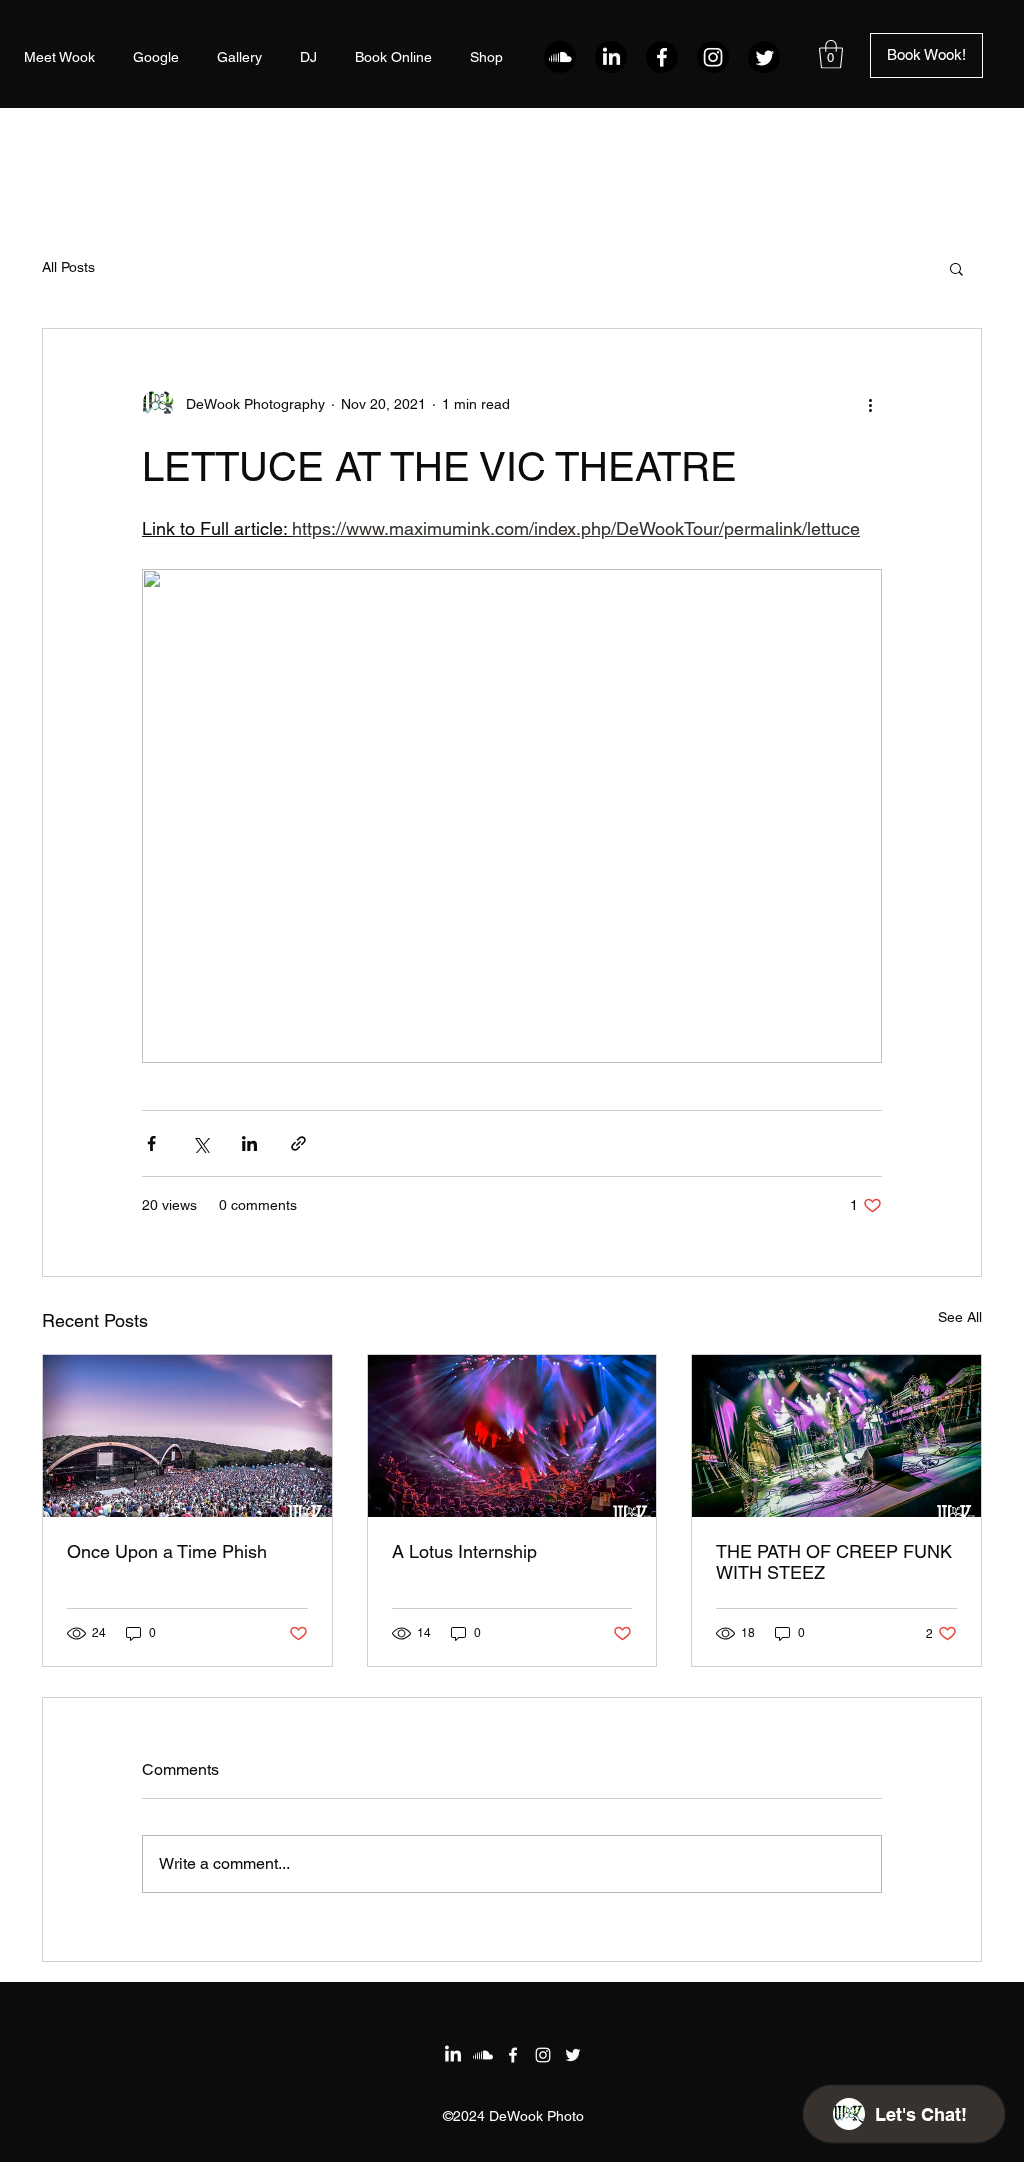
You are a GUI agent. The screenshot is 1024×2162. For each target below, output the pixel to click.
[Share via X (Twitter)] (200, 1143)
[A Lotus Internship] (512, 1436)
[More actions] (870, 405)
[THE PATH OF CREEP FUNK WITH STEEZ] (836, 1436)
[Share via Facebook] (151, 1143)
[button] (831, 54)
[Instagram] (713, 57)
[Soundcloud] (560, 57)
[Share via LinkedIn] (249, 1143)
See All (960, 1317)
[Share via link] (298, 1143)
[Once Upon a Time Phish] (187, 1436)
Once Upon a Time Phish (167, 1551)
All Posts (68, 267)
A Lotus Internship (464, 1551)
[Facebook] (662, 57)
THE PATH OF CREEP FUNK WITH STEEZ (834, 1562)
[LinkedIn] (611, 57)
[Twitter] (764, 57)
